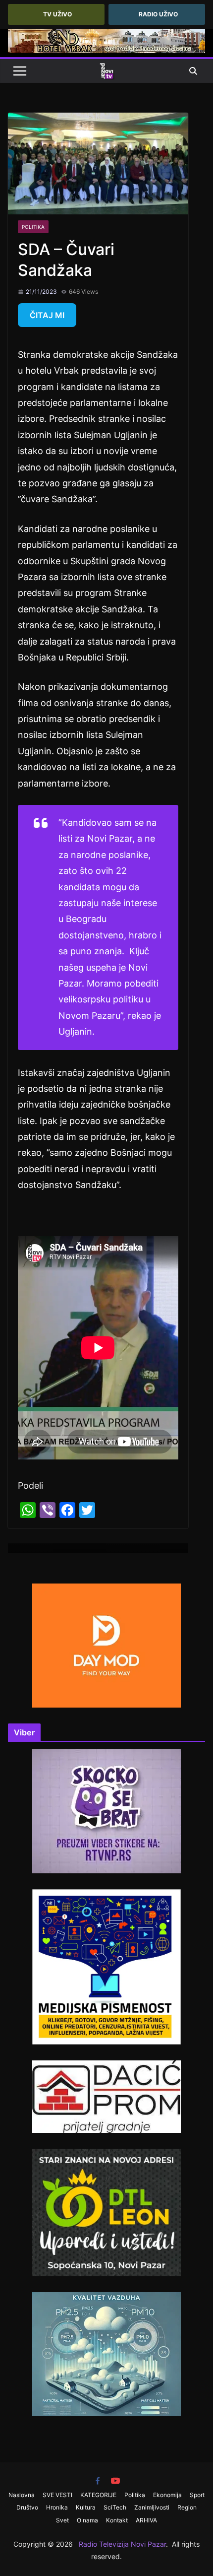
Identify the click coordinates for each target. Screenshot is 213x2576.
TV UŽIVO (57, 14)
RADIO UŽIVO (158, 14)
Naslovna (22, 2495)
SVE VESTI (57, 2495)
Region (187, 2507)
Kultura (86, 2507)
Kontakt (117, 2520)
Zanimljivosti (152, 2507)
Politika (33, 227)
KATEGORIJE (98, 2495)
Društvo (27, 2507)
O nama (87, 2520)
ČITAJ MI (47, 315)
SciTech (115, 2507)
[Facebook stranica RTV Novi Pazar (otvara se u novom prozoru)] (98, 2481)
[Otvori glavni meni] (20, 71)
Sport (197, 2495)
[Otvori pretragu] (193, 71)
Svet (62, 2520)
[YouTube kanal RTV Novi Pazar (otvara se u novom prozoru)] (115, 2481)
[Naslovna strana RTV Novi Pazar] (106, 71)
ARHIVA (146, 2520)
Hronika (57, 2507)
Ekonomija (167, 2495)
